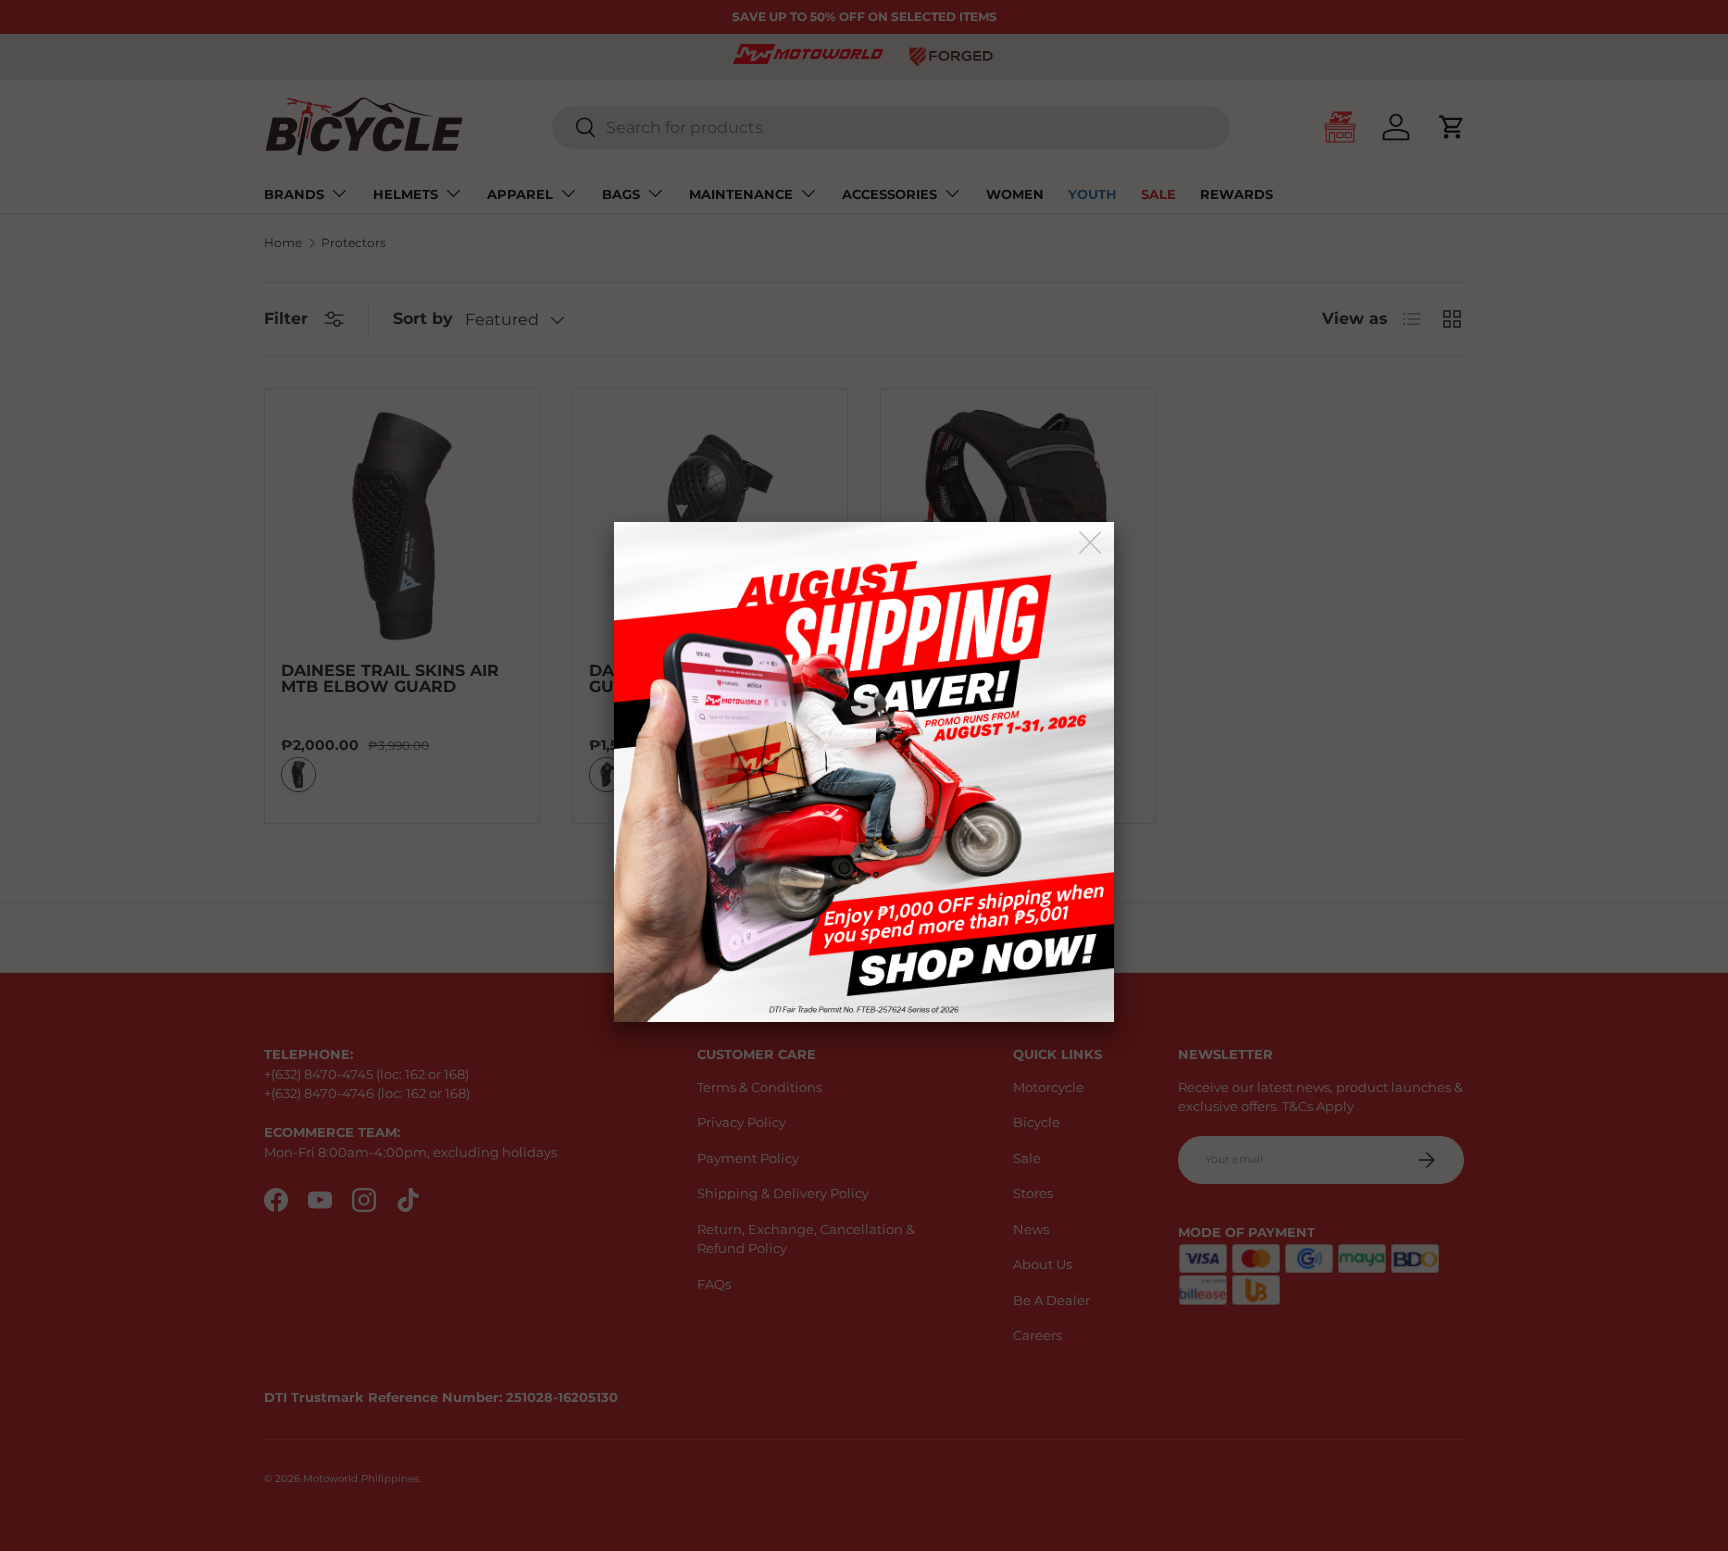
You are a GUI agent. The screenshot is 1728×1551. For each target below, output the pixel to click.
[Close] (1091, 543)
